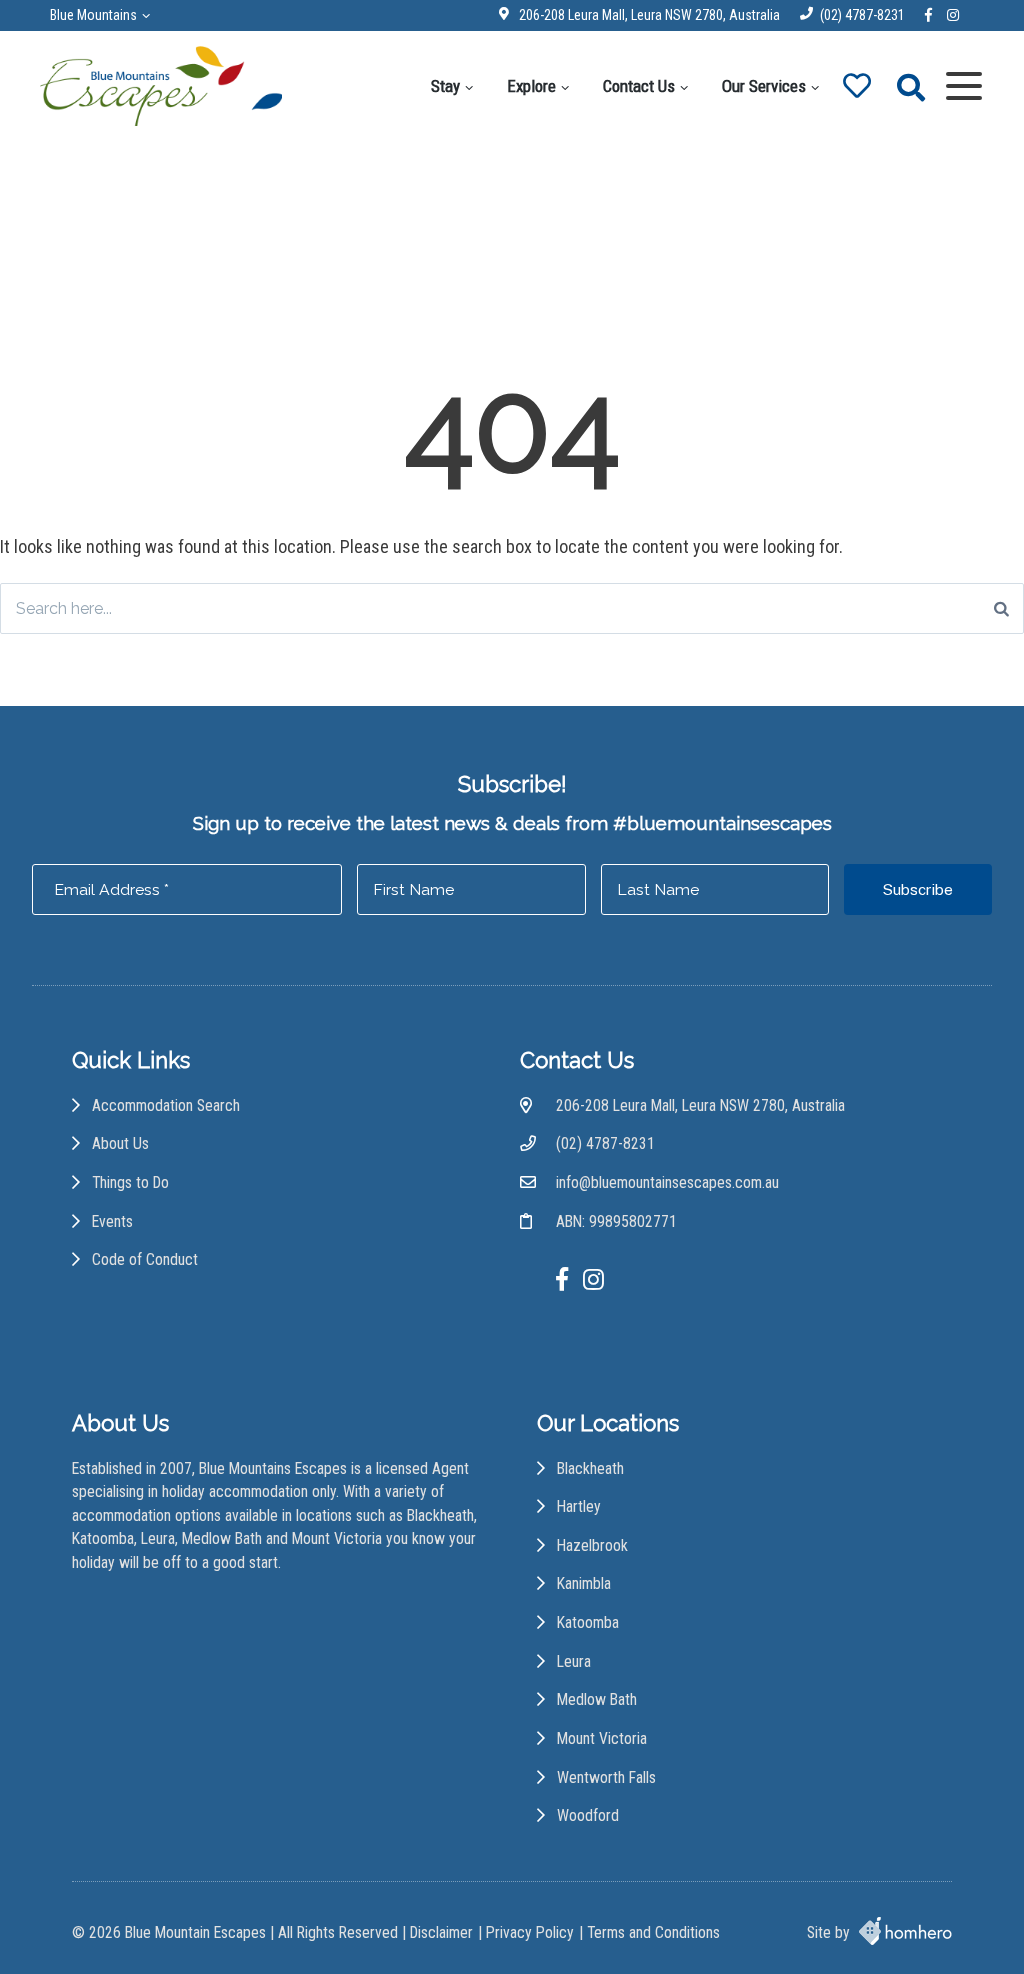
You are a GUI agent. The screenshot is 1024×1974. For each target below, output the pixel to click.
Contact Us (639, 86)
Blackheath (590, 1468)
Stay (445, 86)
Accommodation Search (166, 1105)
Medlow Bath (597, 1699)
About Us (120, 1143)
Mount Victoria (602, 1738)
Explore (531, 86)
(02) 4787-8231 (862, 15)
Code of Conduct (145, 1259)
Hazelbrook (592, 1545)
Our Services (764, 86)
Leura (574, 1661)
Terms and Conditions (653, 1932)
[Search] (1001, 608)
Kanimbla (584, 1583)
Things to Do (130, 1182)
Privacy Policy (530, 1932)
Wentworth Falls (606, 1777)
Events (112, 1221)
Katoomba (588, 1622)
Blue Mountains (93, 15)
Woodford (588, 1815)
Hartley (579, 1506)
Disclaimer (441, 1932)
